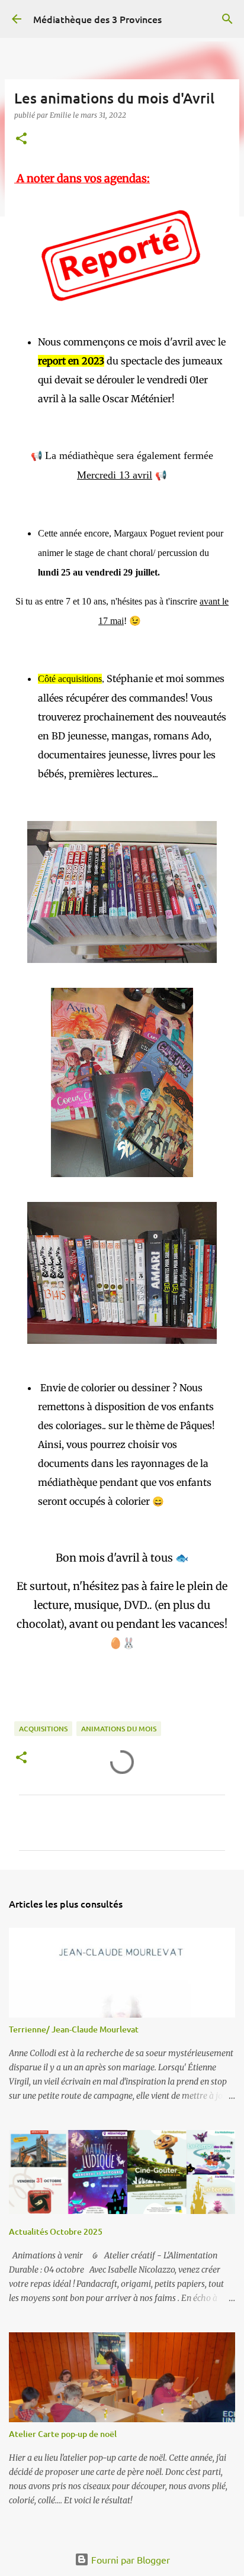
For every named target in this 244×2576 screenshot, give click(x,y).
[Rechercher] (227, 19)
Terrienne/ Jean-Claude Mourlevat (74, 2029)
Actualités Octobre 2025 (56, 2231)
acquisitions (43, 1729)
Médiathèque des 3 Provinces (97, 19)
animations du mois (119, 1729)
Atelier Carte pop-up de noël (63, 2434)
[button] (21, 139)
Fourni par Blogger (129, 2559)
